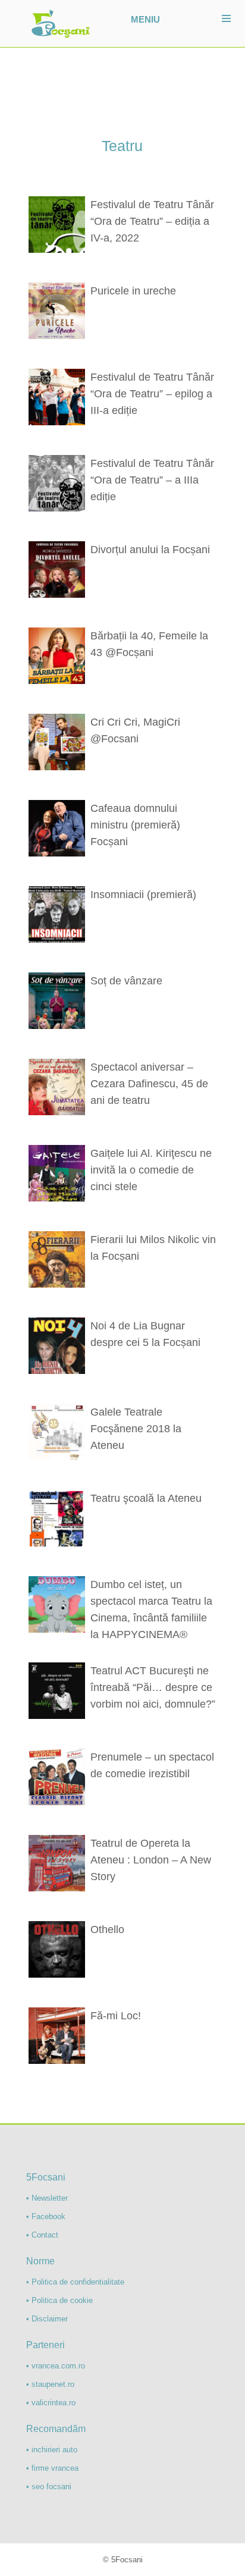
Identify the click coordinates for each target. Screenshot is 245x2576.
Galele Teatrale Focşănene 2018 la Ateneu (136, 1429)
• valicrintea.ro (51, 2403)
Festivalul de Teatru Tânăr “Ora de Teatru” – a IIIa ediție (152, 480)
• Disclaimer (47, 2319)
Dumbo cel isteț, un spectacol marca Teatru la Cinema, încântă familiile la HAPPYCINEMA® (151, 1609)
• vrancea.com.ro (56, 2366)
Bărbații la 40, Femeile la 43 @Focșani (149, 644)
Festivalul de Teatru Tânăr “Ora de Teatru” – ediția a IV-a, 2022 (152, 221)
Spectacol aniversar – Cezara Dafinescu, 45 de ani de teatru (149, 1084)
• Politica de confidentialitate (75, 2282)
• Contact (42, 2235)
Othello (107, 1929)
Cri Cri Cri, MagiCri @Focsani (135, 730)
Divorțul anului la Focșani (150, 550)
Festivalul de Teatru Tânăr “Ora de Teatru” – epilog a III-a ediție (152, 394)
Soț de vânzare (126, 981)
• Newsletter (47, 2198)
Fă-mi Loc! (116, 2016)
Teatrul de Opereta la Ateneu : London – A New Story (151, 1860)
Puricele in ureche (133, 291)
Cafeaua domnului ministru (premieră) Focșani (135, 825)
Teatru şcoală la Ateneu (146, 1498)
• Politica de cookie (59, 2300)
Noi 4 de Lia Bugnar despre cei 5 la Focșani (145, 1334)
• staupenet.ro (50, 2384)
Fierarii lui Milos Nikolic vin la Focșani (153, 1248)
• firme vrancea (52, 2468)
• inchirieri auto (52, 2450)
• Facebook (46, 2216)
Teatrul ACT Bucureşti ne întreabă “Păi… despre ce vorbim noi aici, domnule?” (153, 1687)
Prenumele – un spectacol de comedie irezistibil (152, 1765)
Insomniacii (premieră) (143, 895)
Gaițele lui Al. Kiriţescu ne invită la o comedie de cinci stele (151, 1170)
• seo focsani (49, 2486)
